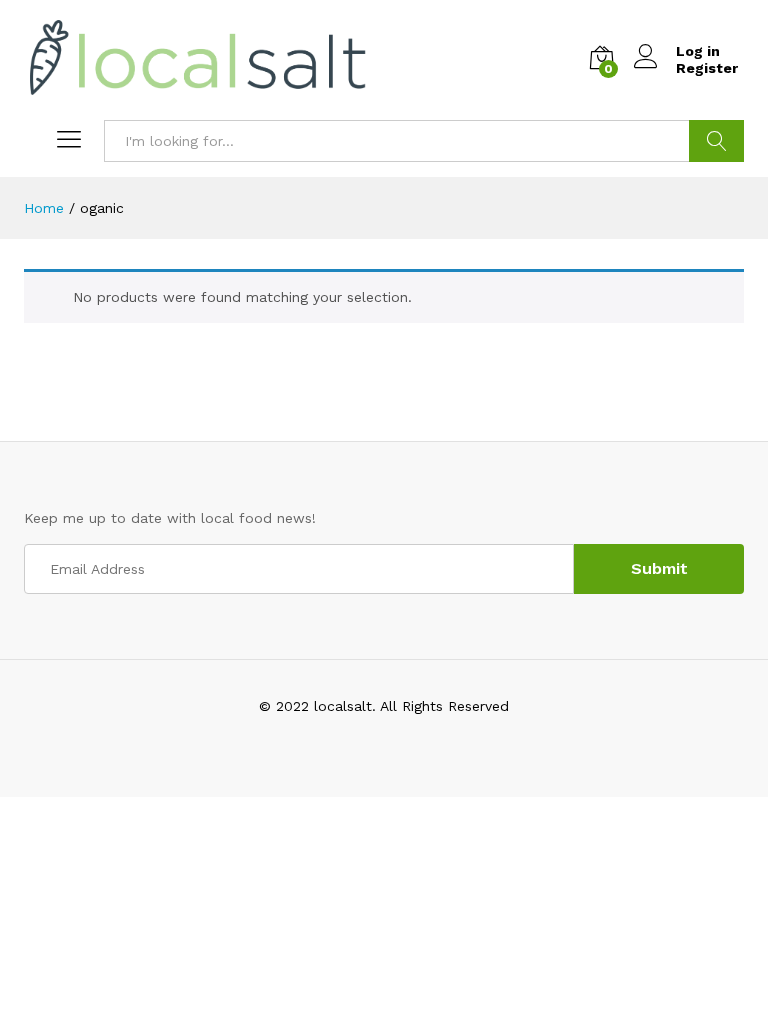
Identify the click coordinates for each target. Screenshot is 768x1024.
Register (707, 68)
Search (716, 141)
